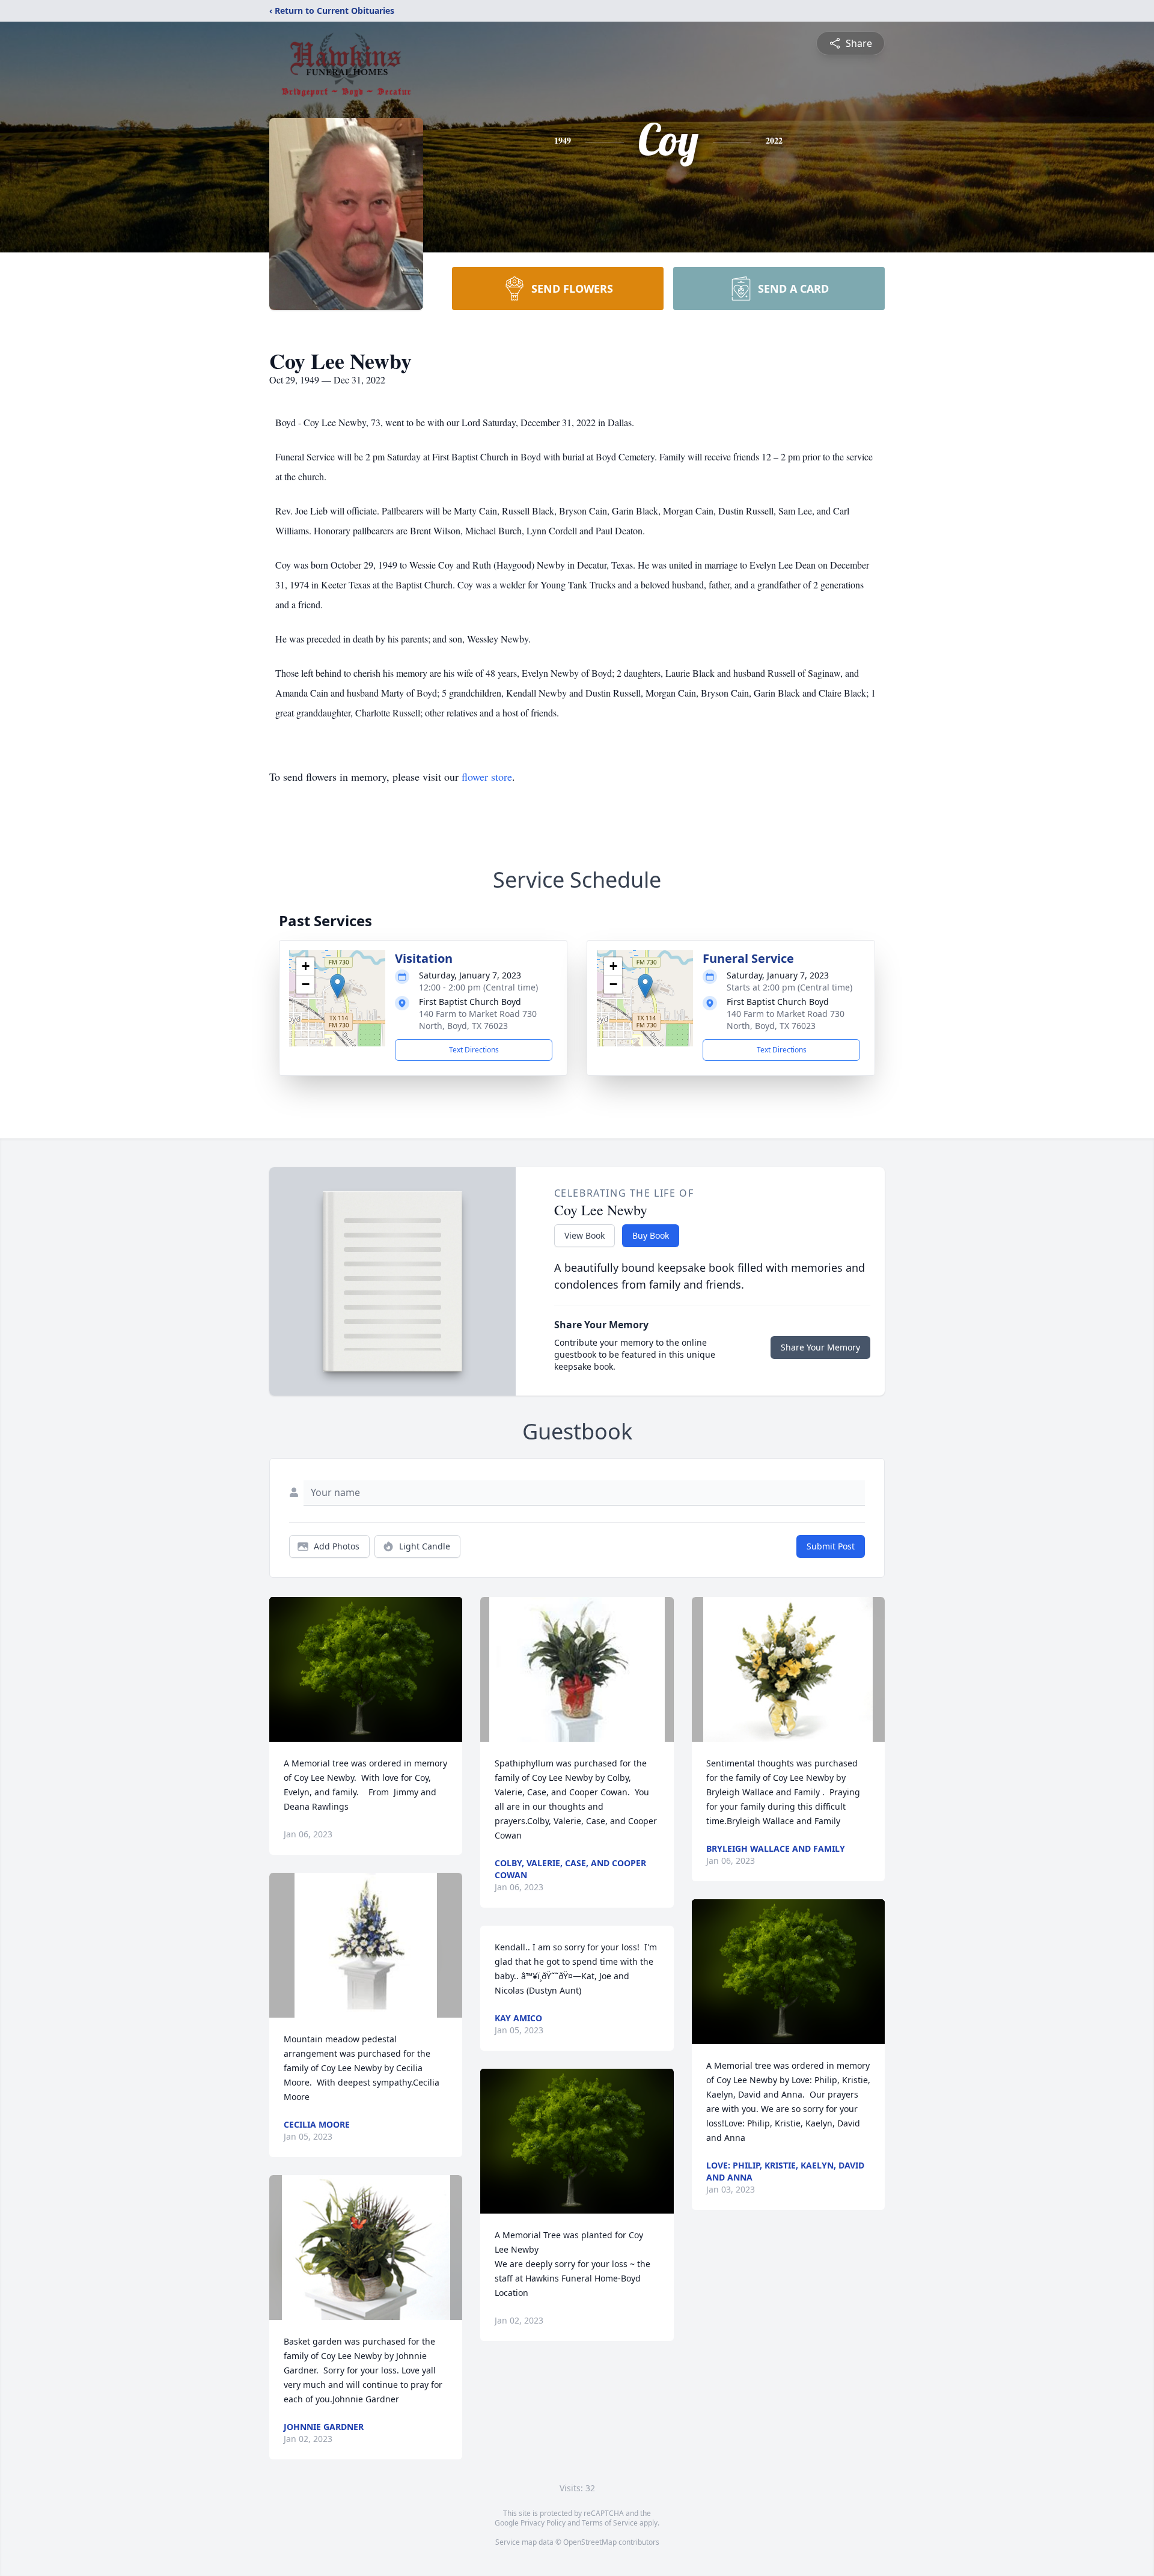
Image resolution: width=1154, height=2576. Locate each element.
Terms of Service (610, 2523)
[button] (337, 986)
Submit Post (831, 1546)
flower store (487, 777)
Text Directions (474, 1050)
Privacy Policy (543, 2523)
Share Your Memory (820, 1347)
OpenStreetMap (590, 2542)
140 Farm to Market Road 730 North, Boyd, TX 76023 (478, 1020)
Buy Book (651, 1235)
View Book (585, 1235)
